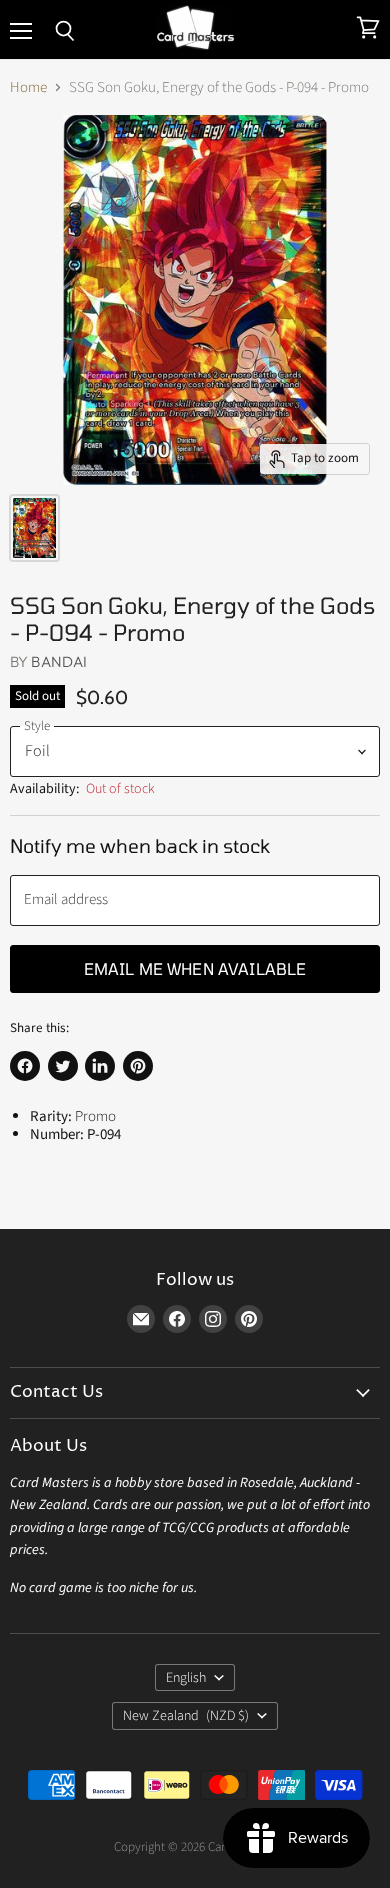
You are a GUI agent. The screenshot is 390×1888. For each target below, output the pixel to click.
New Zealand (186, 1716)
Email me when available (195, 968)
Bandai (59, 661)
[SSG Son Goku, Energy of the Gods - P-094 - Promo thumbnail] (34, 528)
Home (28, 87)
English (186, 1678)
